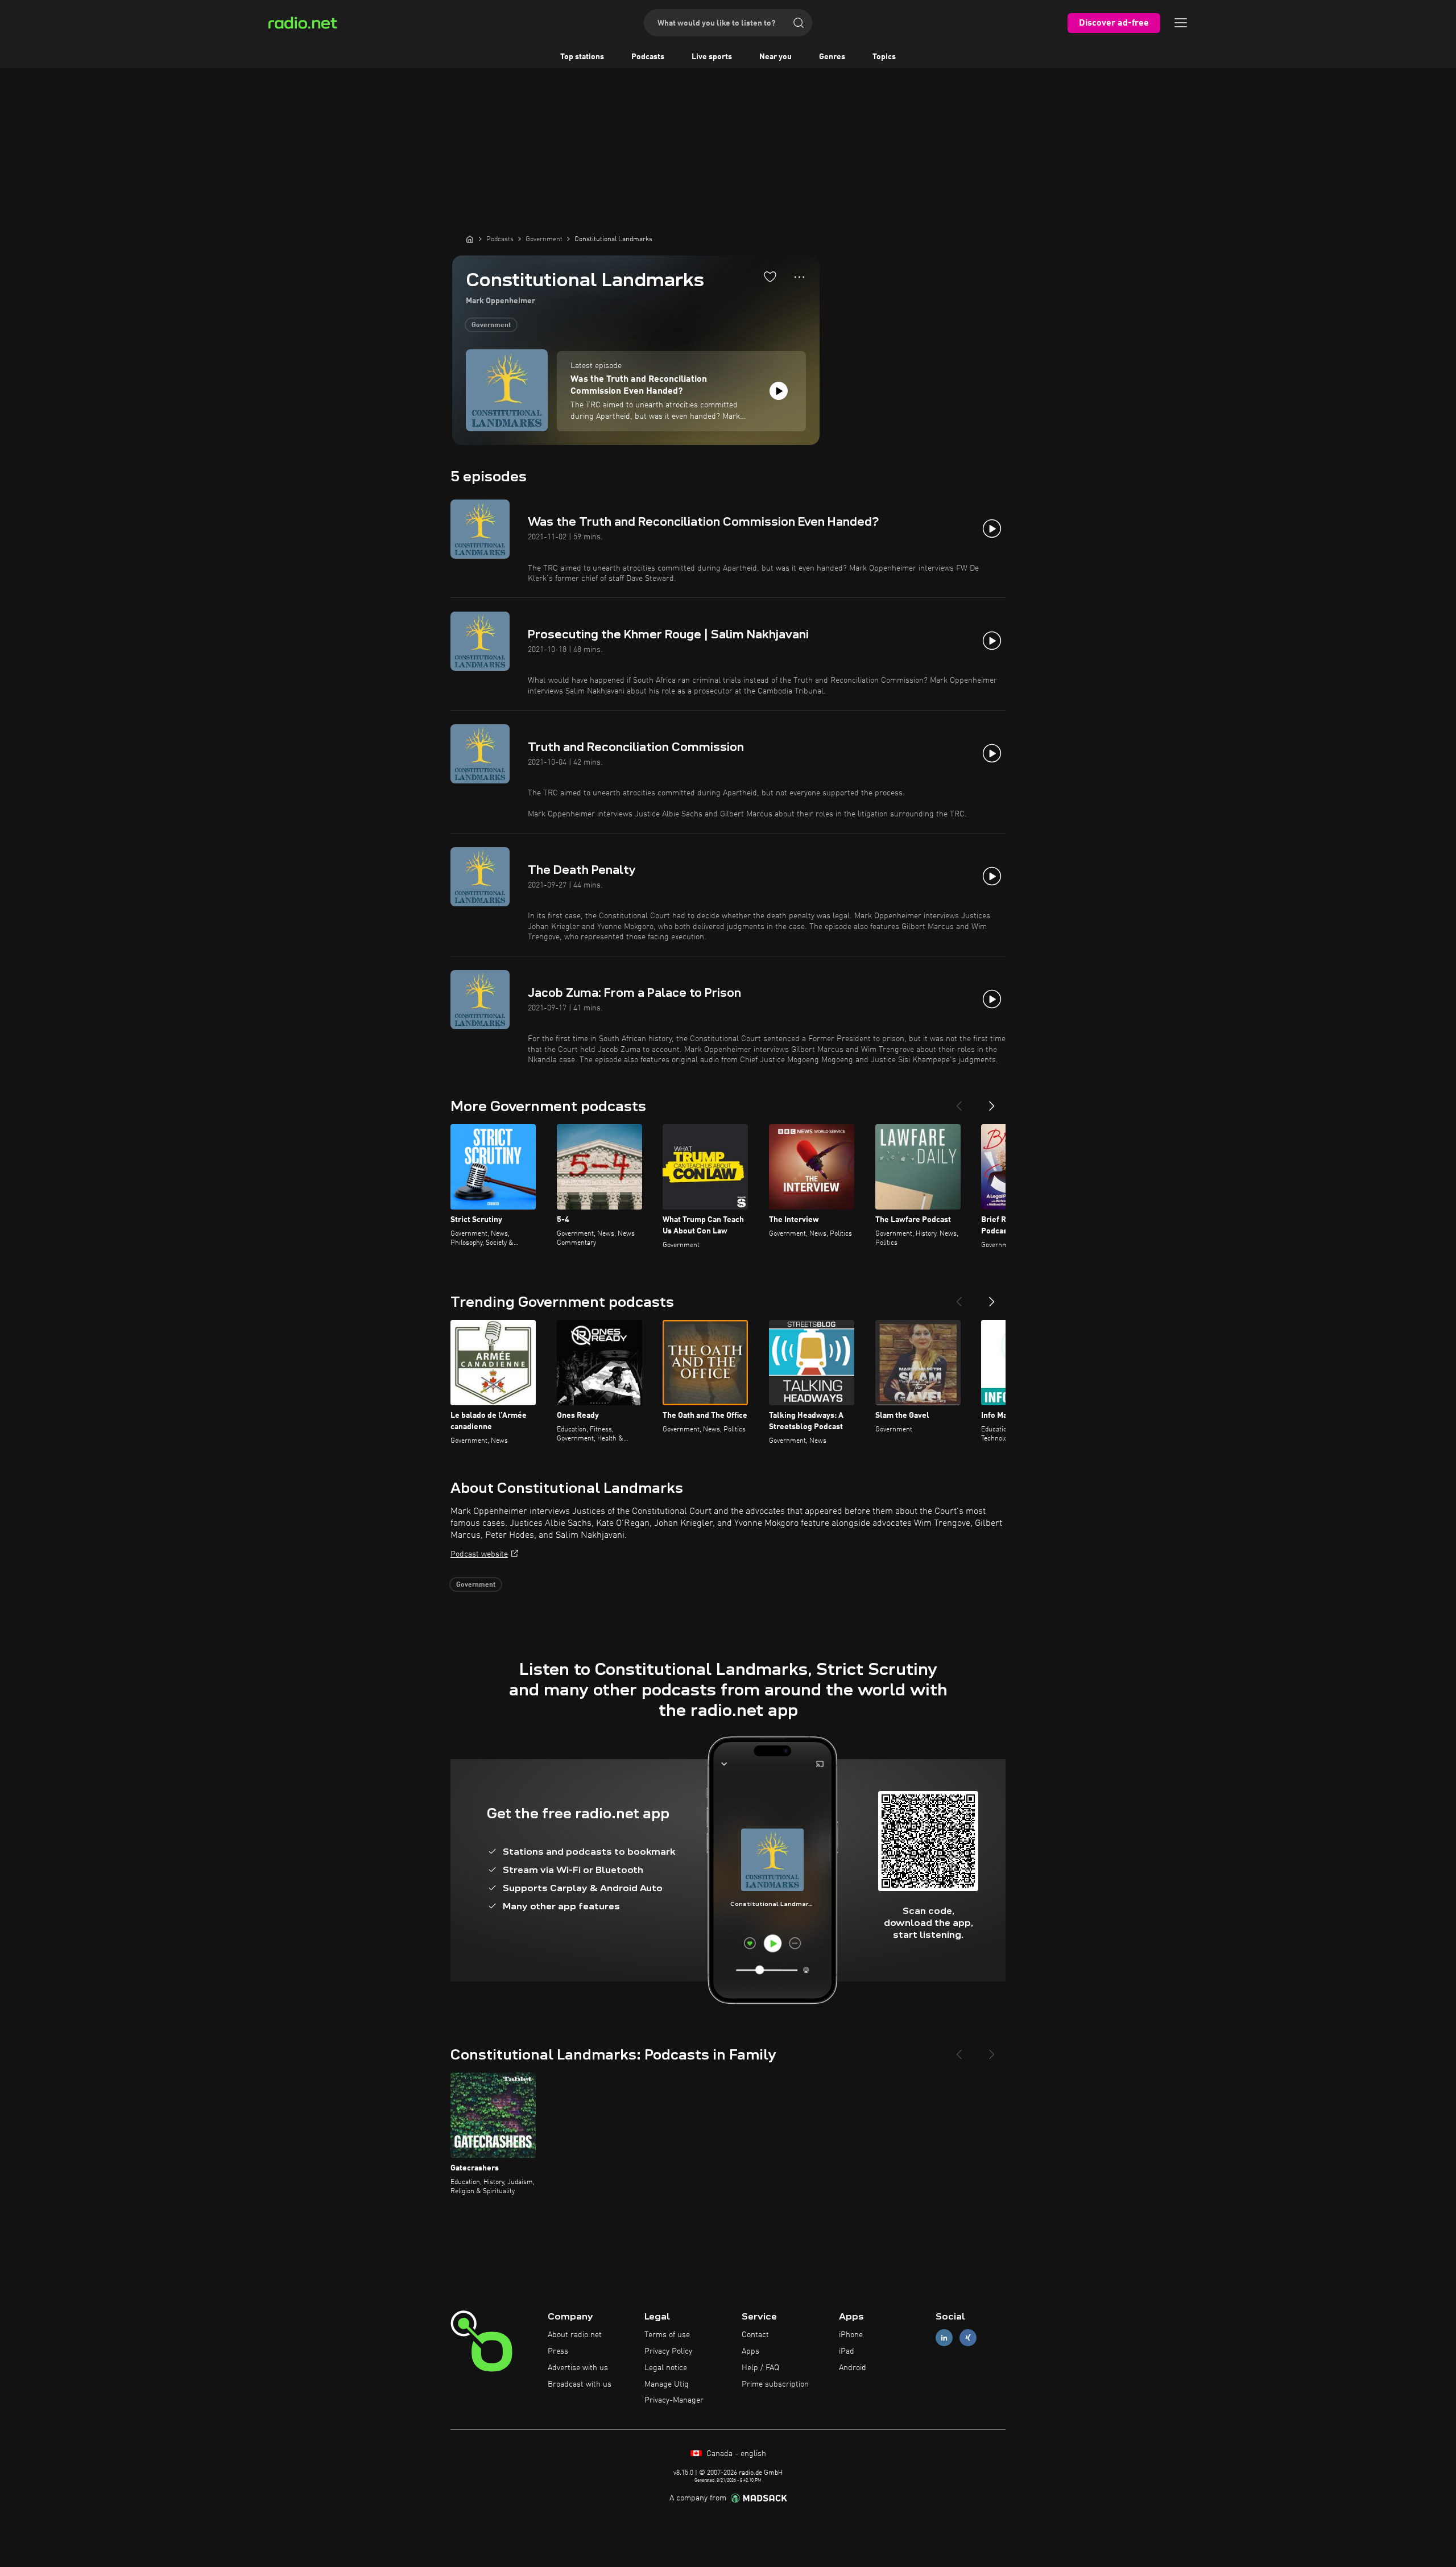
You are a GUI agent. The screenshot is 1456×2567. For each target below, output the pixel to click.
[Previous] (959, 1101)
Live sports (712, 57)
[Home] (470, 239)
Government (491, 325)
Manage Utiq (667, 2384)
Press (558, 2351)
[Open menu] (1181, 23)
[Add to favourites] (770, 276)
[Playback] (779, 391)
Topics (884, 57)
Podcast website (479, 1554)
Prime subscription (775, 2384)
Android (853, 2368)
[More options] (799, 277)
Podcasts (648, 57)
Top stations (582, 57)
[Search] (799, 23)
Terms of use (667, 2335)
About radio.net (575, 2335)
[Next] (992, 1101)
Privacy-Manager (674, 2400)
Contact (755, 2335)
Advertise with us (578, 2368)
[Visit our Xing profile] (968, 2338)
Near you (775, 57)
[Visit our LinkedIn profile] (944, 2338)
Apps (750, 2351)
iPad (847, 2351)
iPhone (851, 2335)
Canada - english (735, 2454)
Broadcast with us (580, 2384)
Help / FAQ (760, 2368)
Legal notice (666, 2368)
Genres (832, 57)
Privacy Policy (668, 2351)
